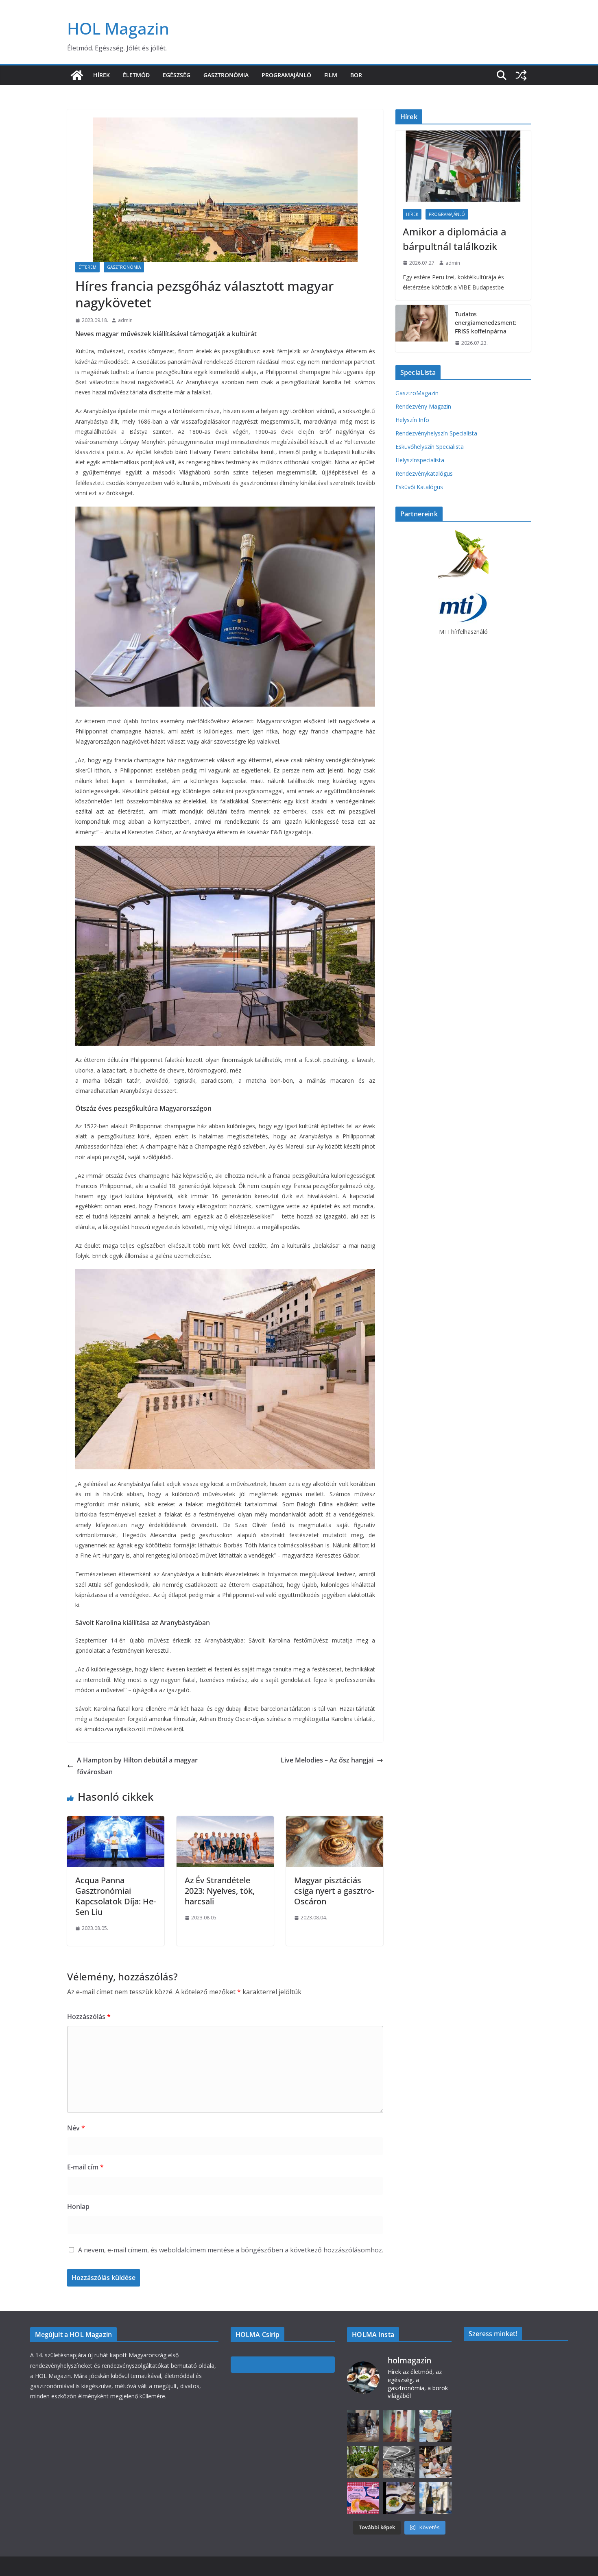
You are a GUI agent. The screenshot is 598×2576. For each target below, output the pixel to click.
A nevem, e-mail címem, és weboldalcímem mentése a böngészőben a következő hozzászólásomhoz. (231, 2250)
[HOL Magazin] (77, 75)
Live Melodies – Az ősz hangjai (327, 1760)
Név (76, 2128)
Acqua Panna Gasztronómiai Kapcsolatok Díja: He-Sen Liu (116, 1896)
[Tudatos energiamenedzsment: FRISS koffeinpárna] (422, 329)
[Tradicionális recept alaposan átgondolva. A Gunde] (399, 2498)
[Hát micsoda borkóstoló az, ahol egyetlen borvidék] (399, 2462)
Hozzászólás (89, 2017)
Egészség (177, 75)
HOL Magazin (118, 28)
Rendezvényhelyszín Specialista (436, 433)
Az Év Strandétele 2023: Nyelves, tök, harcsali (220, 1891)
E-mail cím (85, 2167)
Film (331, 75)
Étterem (87, 267)
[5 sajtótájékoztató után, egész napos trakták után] (435, 2462)
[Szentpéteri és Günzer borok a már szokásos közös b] (435, 2426)
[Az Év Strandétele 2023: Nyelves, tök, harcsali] (225, 1822)
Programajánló (286, 75)
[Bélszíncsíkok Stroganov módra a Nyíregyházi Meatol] (363, 2462)
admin (125, 320)
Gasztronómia (226, 75)
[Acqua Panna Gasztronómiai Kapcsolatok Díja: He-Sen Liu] (116, 1822)
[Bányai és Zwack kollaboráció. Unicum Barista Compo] (363, 2426)
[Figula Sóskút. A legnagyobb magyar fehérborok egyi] (435, 2498)
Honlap (78, 2206)
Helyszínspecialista (420, 460)
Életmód (136, 75)
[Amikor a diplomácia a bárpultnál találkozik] (463, 166)
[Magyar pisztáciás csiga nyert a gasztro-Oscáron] (335, 1822)
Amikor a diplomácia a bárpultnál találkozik (455, 239)
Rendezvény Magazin (423, 406)
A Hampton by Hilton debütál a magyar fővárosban (137, 1766)
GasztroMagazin (417, 393)
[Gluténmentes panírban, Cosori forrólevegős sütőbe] (363, 2498)
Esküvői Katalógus (419, 487)
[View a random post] (521, 75)
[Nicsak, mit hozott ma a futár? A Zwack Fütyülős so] (399, 2426)
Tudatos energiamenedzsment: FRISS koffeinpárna (486, 323)
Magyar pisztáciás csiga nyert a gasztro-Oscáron (334, 1891)
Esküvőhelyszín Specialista (430, 447)
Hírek (101, 75)
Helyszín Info (412, 420)
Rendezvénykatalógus (424, 473)
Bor (356, 75)
